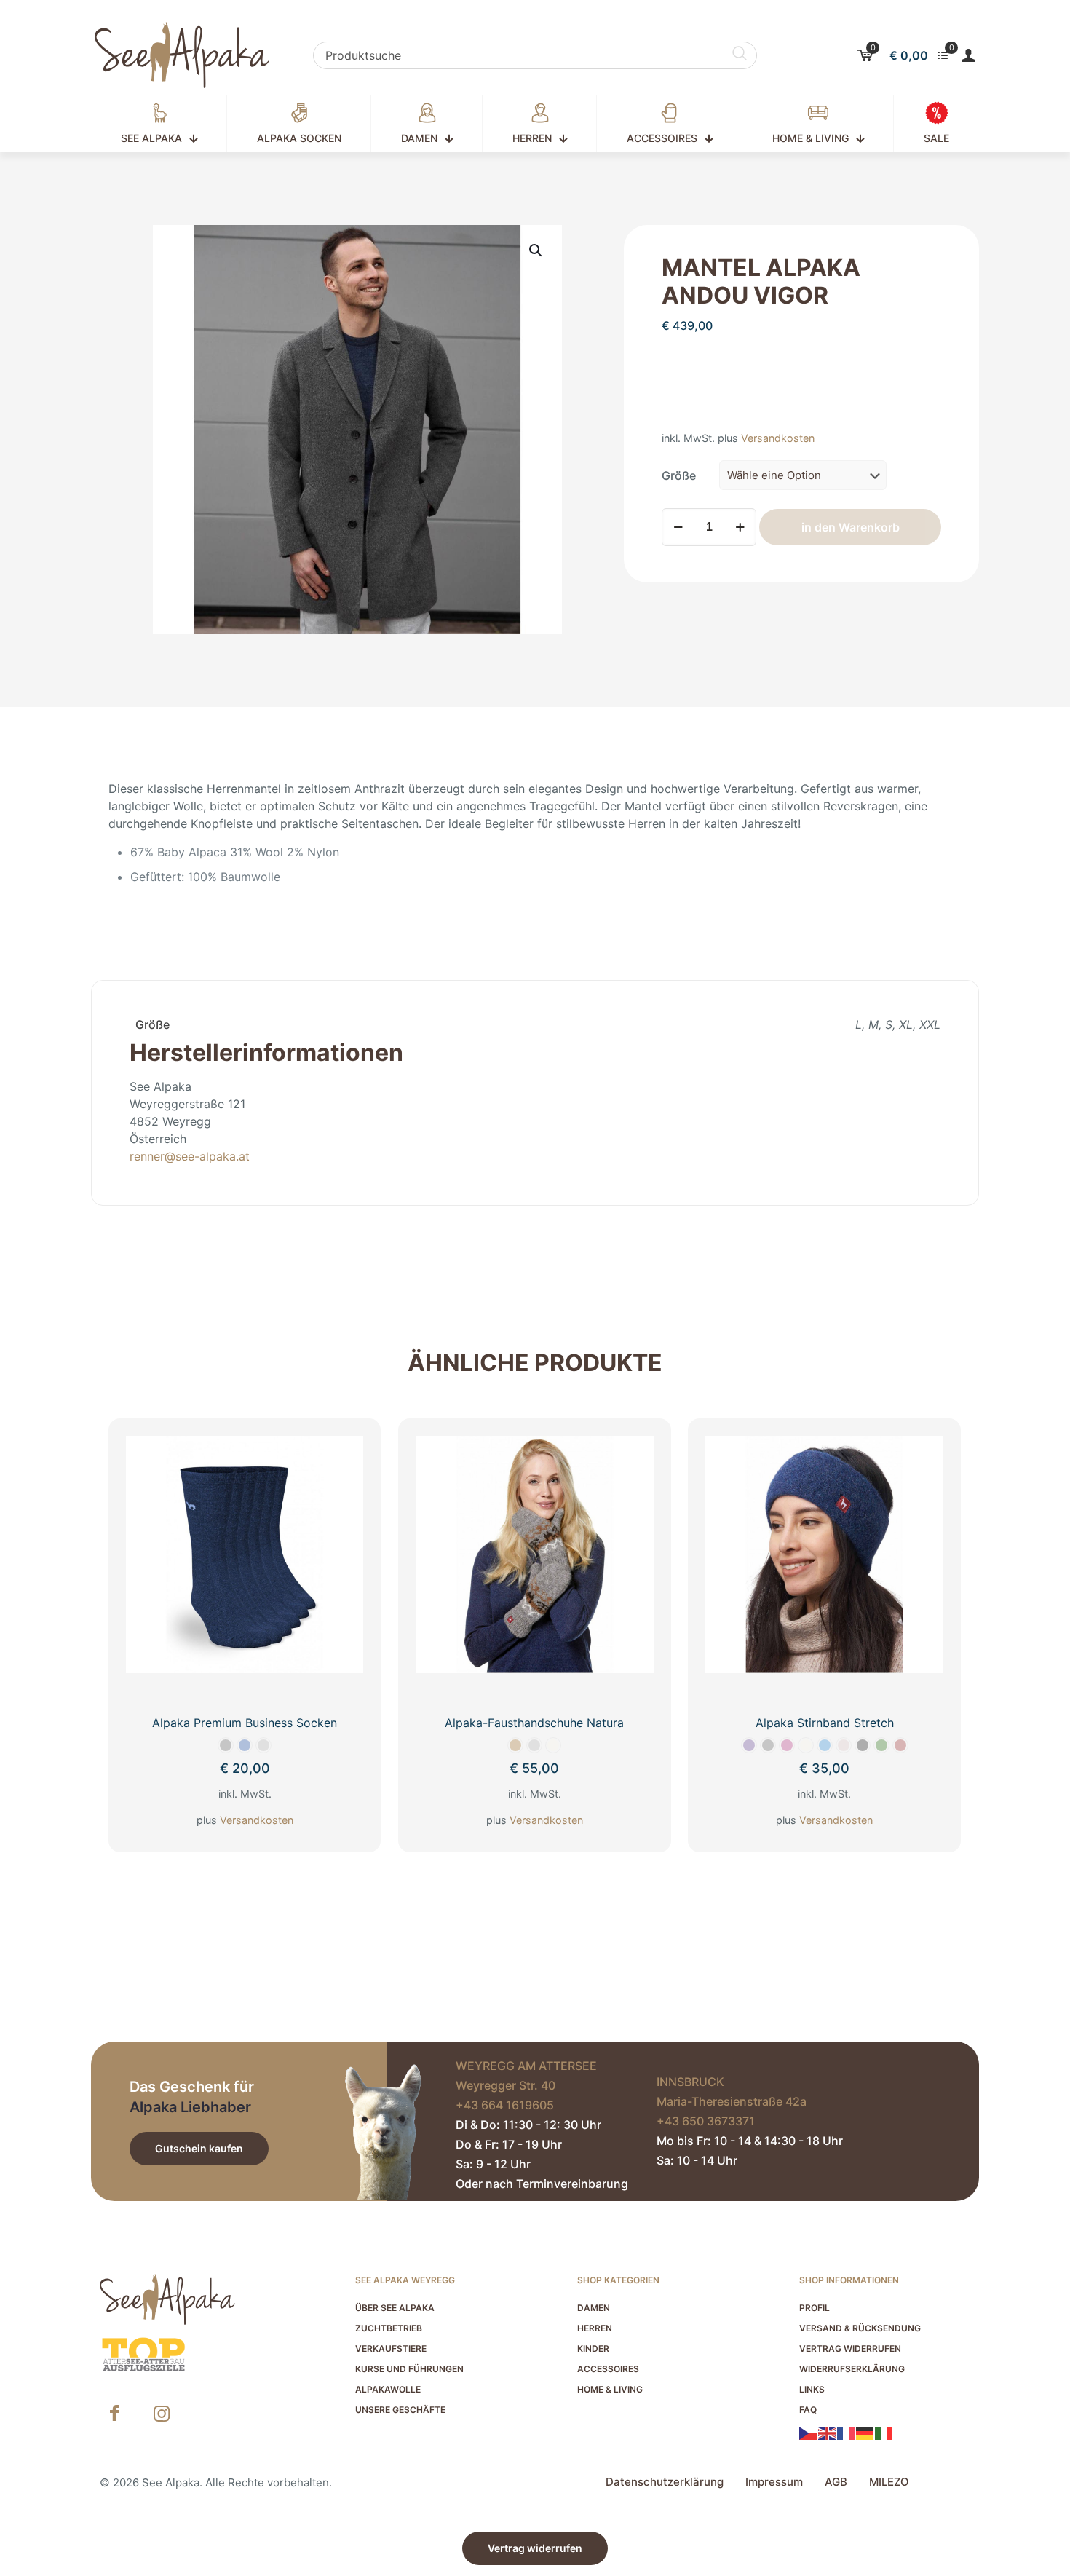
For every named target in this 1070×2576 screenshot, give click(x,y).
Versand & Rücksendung (860, 2328)
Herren (595, 2328)
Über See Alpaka (395, 2308)
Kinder (593, 2348)
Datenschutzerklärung (665, 2482)
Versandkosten (778, 438)
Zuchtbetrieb (389, 2328)
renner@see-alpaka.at (190, 1156)
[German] (865, 2433)
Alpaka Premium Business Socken (245, 1723)
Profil (815, 2308)
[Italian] (884, 2433)
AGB (836, 2482)
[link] (143, 2355)
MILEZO (889, 2482)
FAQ (808, 2410)
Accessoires (608, 2369)
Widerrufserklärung (852, 2369)
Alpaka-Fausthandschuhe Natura (534, 1723)
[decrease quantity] (678, 527)
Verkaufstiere (391, 2348)
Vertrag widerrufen (850, 2348)
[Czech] (809, 2433)
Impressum (774, 2482)
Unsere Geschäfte (400, 2410)
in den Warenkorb (851, 527)
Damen (594, 2308)
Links (812, 2389)
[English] (828, 2433)
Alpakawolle (388, 2389)
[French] (847, 2433)
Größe (679, 475)
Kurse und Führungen (409, 2369)
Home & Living (610, 2389)
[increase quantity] (740, 527)
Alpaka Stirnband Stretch (825, 1723)
